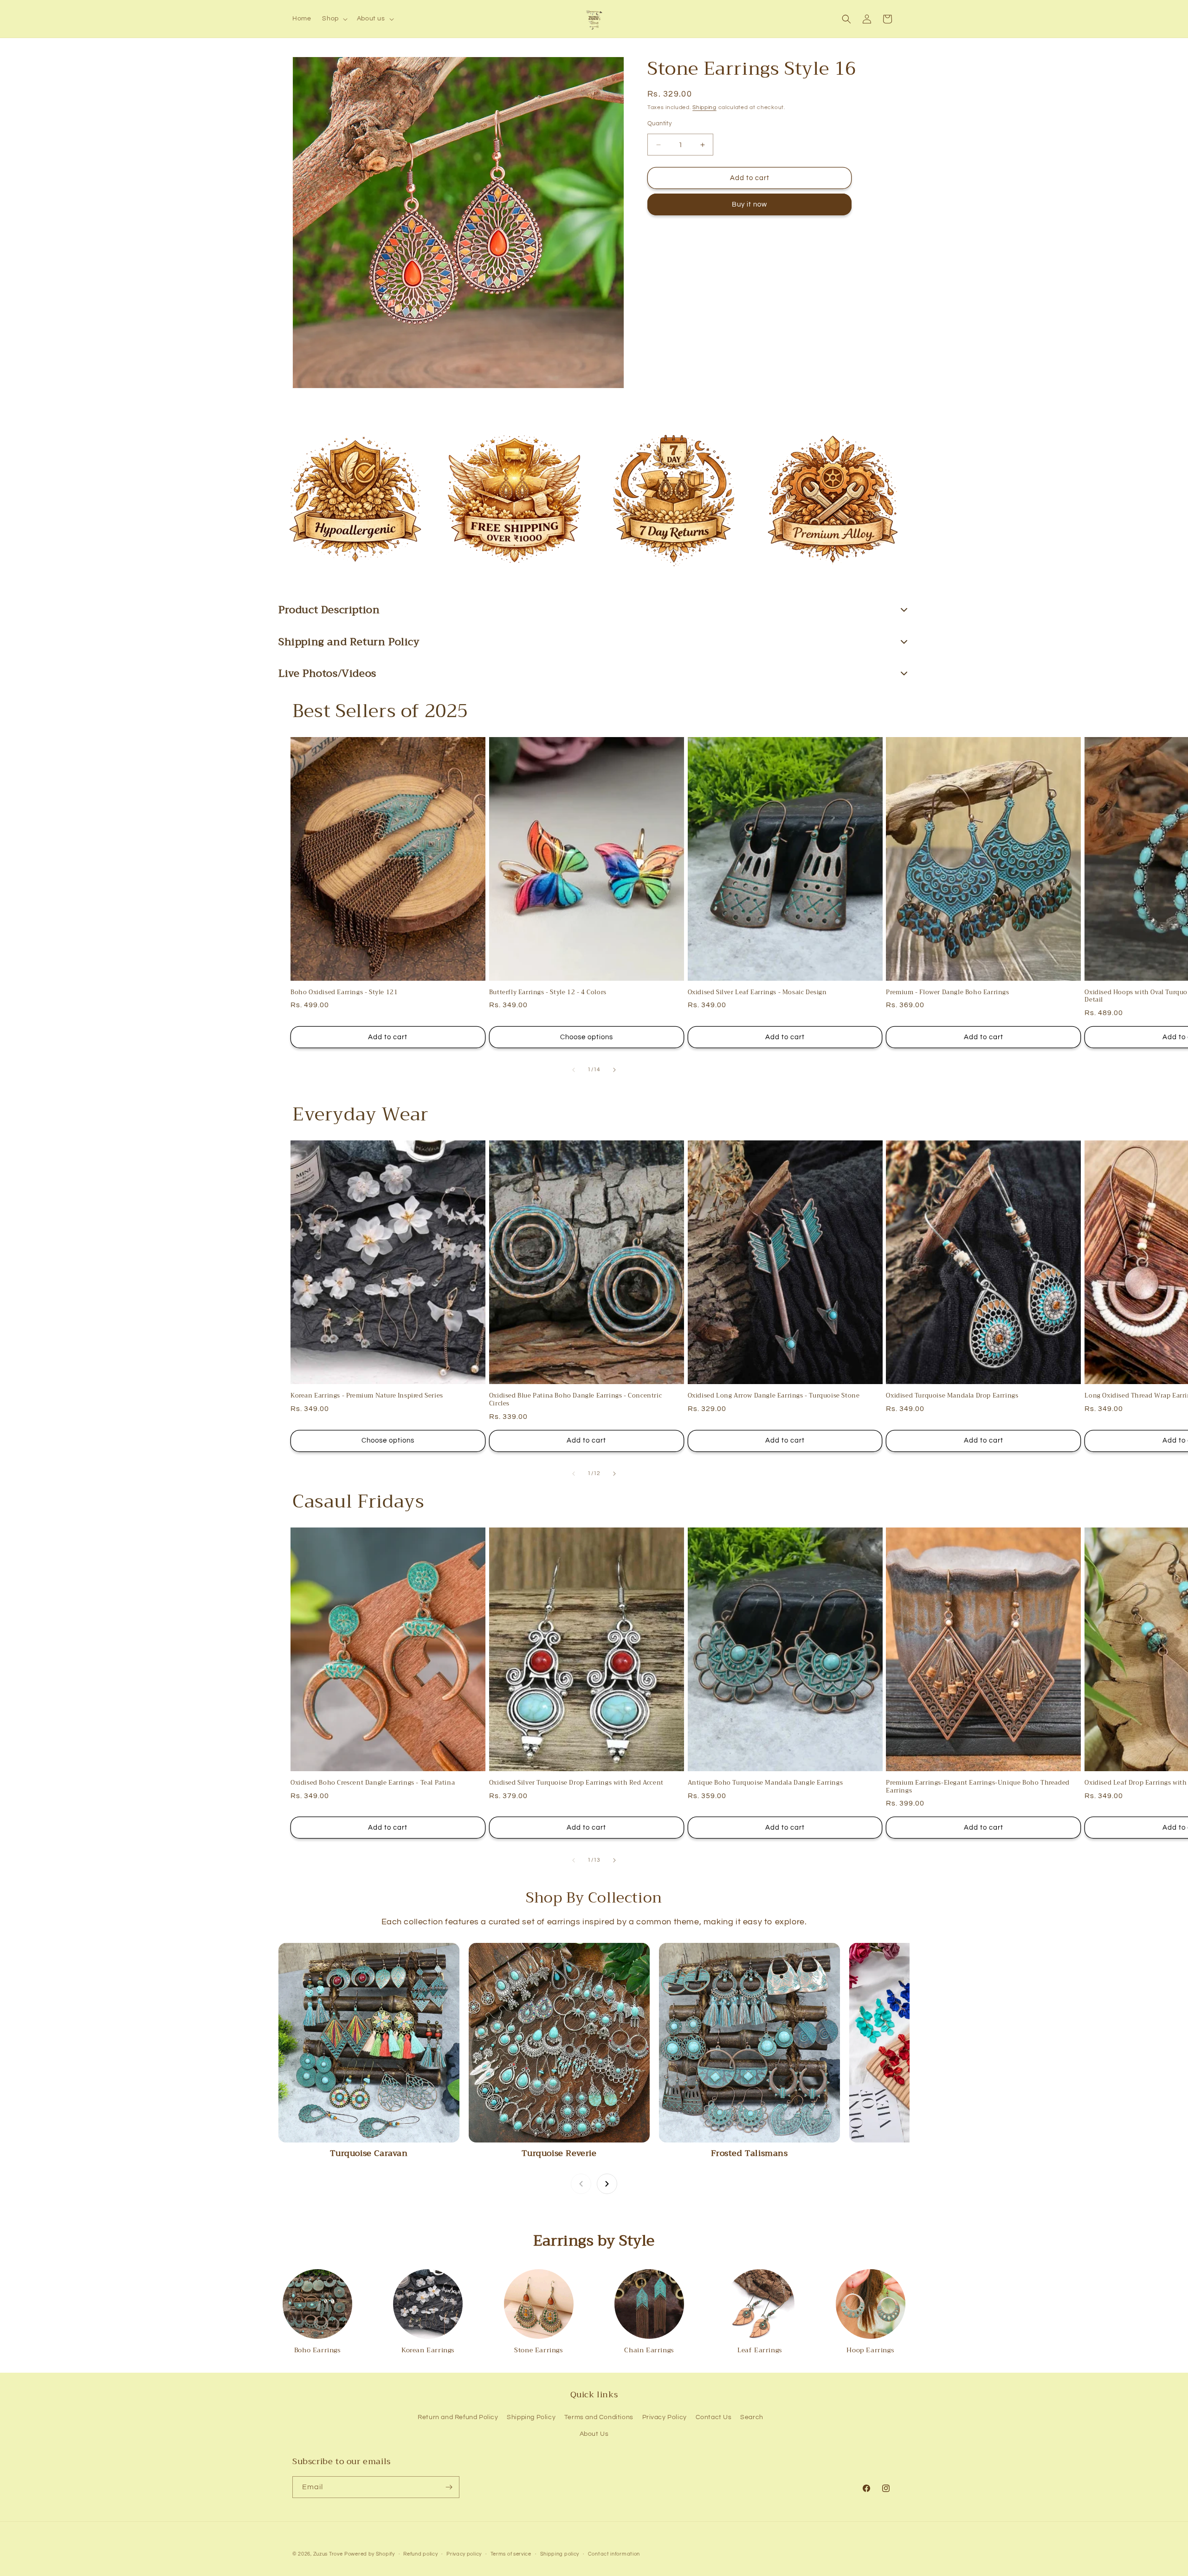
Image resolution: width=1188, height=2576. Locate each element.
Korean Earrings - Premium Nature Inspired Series (367, 1396)
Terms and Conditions (599, 2417)
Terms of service (511, 2554)
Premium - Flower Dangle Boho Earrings (947, 993)
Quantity (659, 123)
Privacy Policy (665, 2417)
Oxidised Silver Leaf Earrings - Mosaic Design (757, 993)
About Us (594, 2434)
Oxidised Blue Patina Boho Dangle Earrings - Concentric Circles (575, 1400)
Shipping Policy (531, 2417)
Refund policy (420, 2554)
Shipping (704, 107)
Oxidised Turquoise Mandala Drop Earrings (952, 1396)
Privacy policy (464, 2554)
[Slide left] (574, 1070)
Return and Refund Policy (458, 2417)
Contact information (614, 2554)
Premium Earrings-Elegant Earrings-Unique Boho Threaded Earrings (978, 1787)
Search (752, 2417)
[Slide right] (614, 1070)
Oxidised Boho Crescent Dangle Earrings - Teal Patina (373, 1783)
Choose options (587, 1037)
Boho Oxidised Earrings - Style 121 (344, 993)
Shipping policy (560, 2554)
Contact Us (714, 2417)
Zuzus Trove (328, 2554)
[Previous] (581, 2184)
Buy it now (749, 205)
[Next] (607, 2184)
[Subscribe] (449, 2487)
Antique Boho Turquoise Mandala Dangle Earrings (765, 1783)
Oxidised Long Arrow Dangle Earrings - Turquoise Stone (774, 1396)
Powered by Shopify (370, 2554)
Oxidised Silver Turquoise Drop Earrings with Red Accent (576, 1783)
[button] (334, 19)
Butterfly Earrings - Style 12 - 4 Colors (548, 993)
